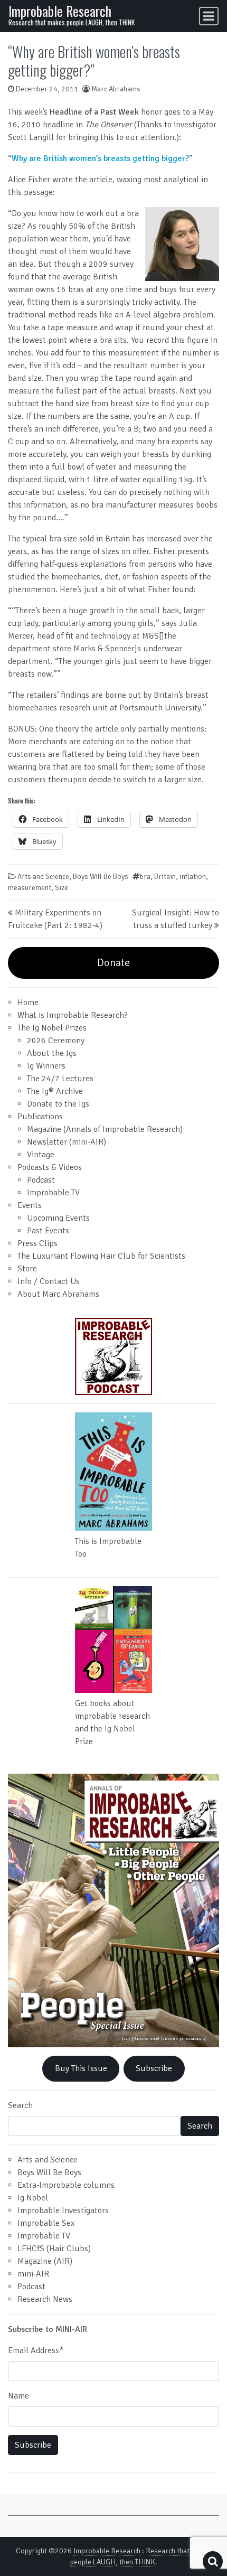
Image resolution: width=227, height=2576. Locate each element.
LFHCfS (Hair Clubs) (54, 2249)
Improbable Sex (46, 2223)
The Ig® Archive (55, 1091)
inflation (193, 877)
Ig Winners (46, 1066)
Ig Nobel (33, 2198)
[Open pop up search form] (213, 2561)
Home (28, 1003)
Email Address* (36, 2350)
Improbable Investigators (63, 2210)
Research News (45, 2299)
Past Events (48, 1231)
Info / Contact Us (49, 1281)
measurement (30, 888)
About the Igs (52, 1053)
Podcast (41, 1180)
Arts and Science (43, 877)
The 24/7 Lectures (60, 1079)
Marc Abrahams (116, 89)
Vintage (41, 1155)
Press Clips (37, 1243)
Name (18, 2396)
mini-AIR (33, 2274)
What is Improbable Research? (73, 1015)
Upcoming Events (58, 1218)
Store (27, 1269)
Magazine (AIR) (45, 2261)
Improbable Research (60, 11)
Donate (113, 963)
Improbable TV (53, 1193)
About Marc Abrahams (58, 1294)
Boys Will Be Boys (101, 877)
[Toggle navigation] (209, 16)
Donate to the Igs (58, 1104)
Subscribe (154, 2068)
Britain (165, 877)
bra (145, 877)
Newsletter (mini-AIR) (67, 1142)
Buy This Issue (81, 2068)
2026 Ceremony (56, 1041)
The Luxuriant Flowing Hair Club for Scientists (101, 1256)
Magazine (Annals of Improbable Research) (105, 1129)
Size (62, 888)
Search (20, 2105)
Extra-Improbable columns (66, 2185)
